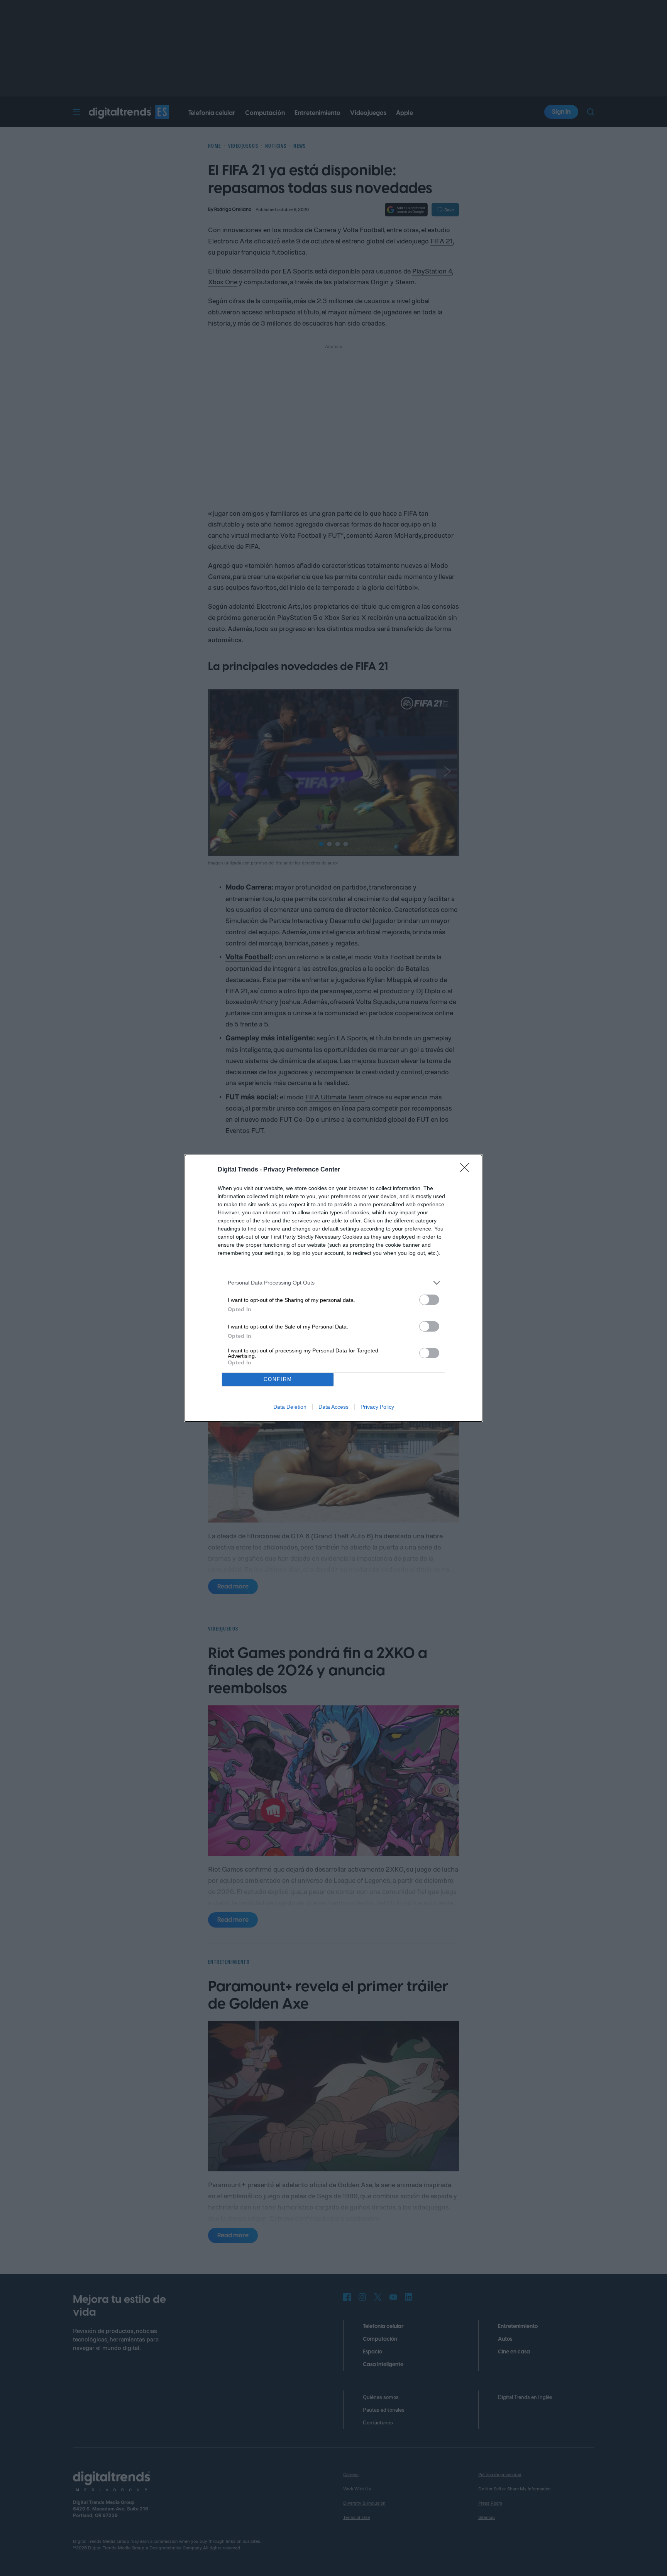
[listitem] (333, 1283)
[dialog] (333, 1288)
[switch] (429, 1300)
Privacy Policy (377, 1407)
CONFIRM (278, 1379)
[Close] (467, 1170)
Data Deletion (290, 1407)
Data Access (333, 1407)
